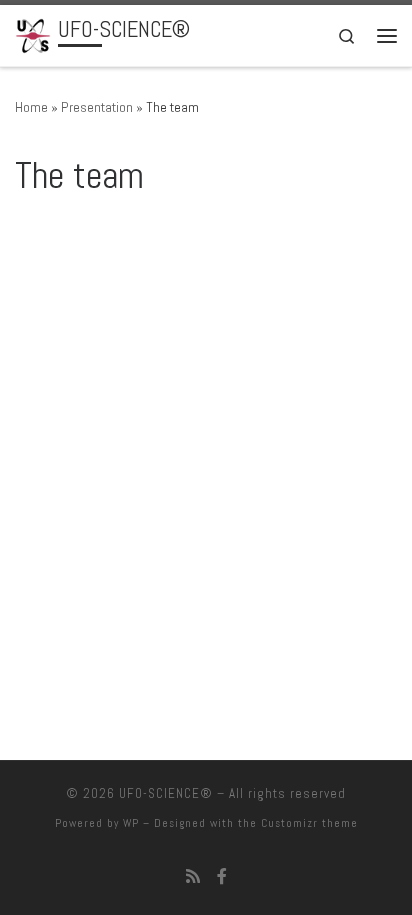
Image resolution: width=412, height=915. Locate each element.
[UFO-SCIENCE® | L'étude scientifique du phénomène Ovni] (33, 33)
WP (131, 823)
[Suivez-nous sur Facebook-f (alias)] (222, 876)
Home (31, 107)
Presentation (97, 107)
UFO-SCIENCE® (166, 793)
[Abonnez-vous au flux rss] (193, 876)
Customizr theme (309, 823)
